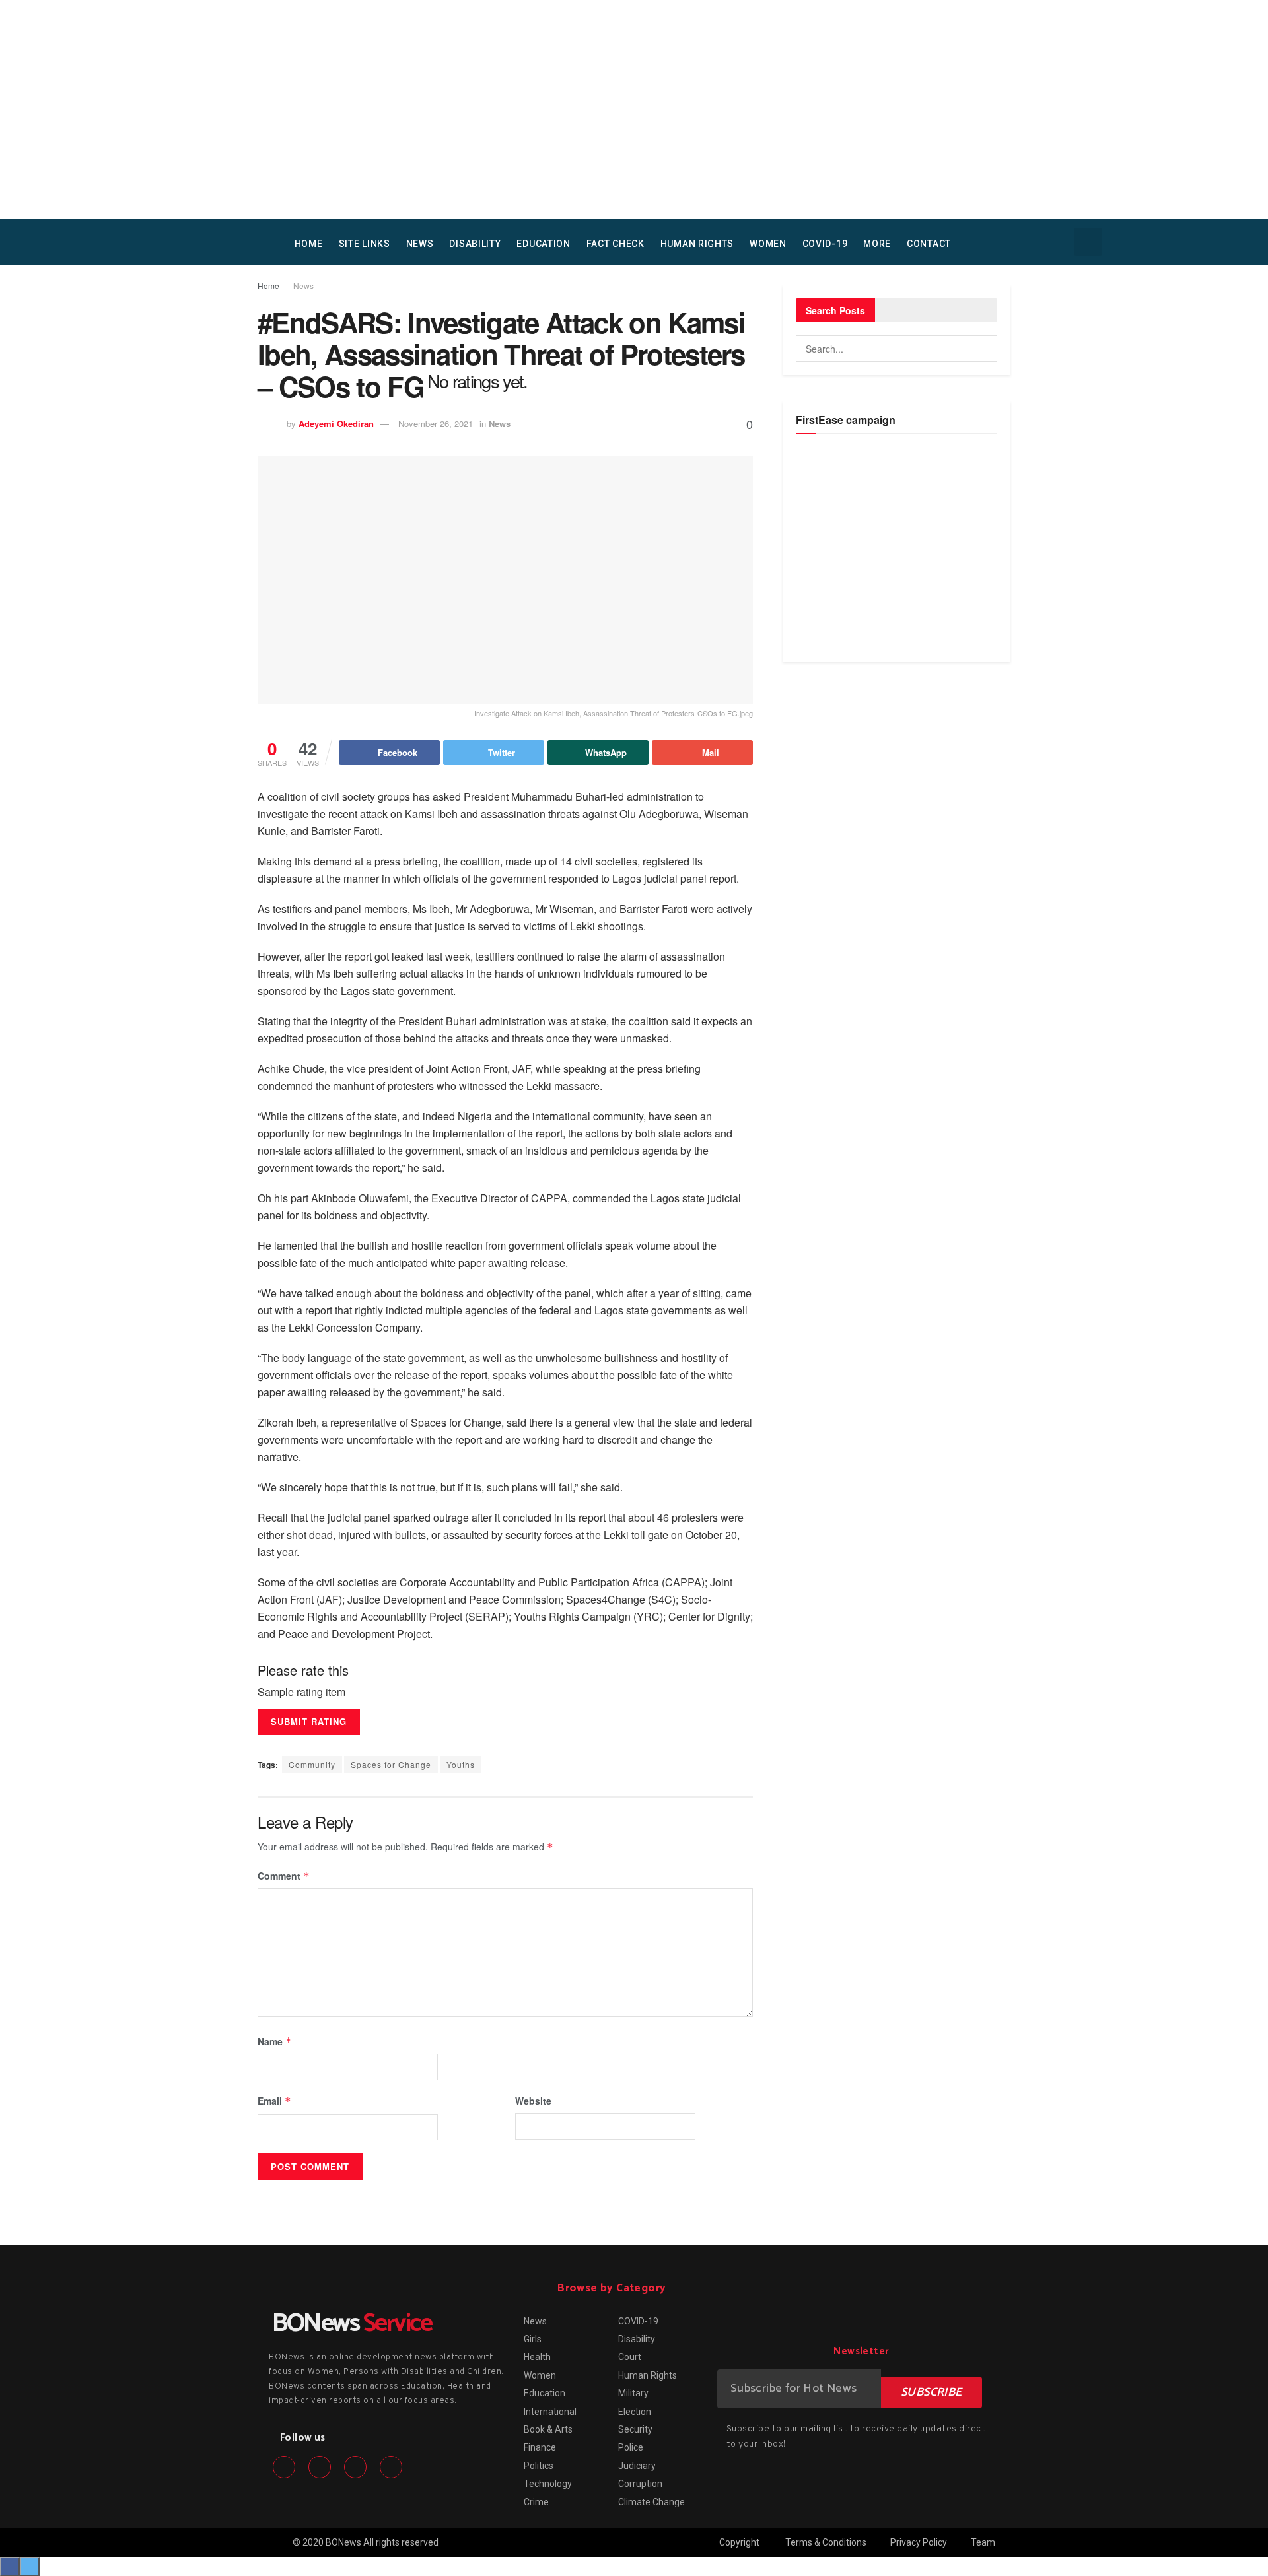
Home (268, 286)
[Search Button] (984, 349)
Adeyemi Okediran (336, 424)
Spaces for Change (391, 1764)
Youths (461, 1764)
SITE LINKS (365, 244)
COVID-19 (825, 244)
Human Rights (697, 244)
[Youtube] (391, 2467)
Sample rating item (301, 1692)
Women (768, 244)
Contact (929, 244)
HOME (309, 244)
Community (312, 1764)
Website (533, 2101)
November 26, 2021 (436, 424)
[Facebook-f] (284, 2467)
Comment (284, 1876)
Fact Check (616, 244)
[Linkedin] (355, 2467)
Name (275, 2041)
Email (274, 2101)
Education (543, 244)
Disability (475, 244)
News (420, 244)
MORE (877, 244)
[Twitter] (320, 2467)
